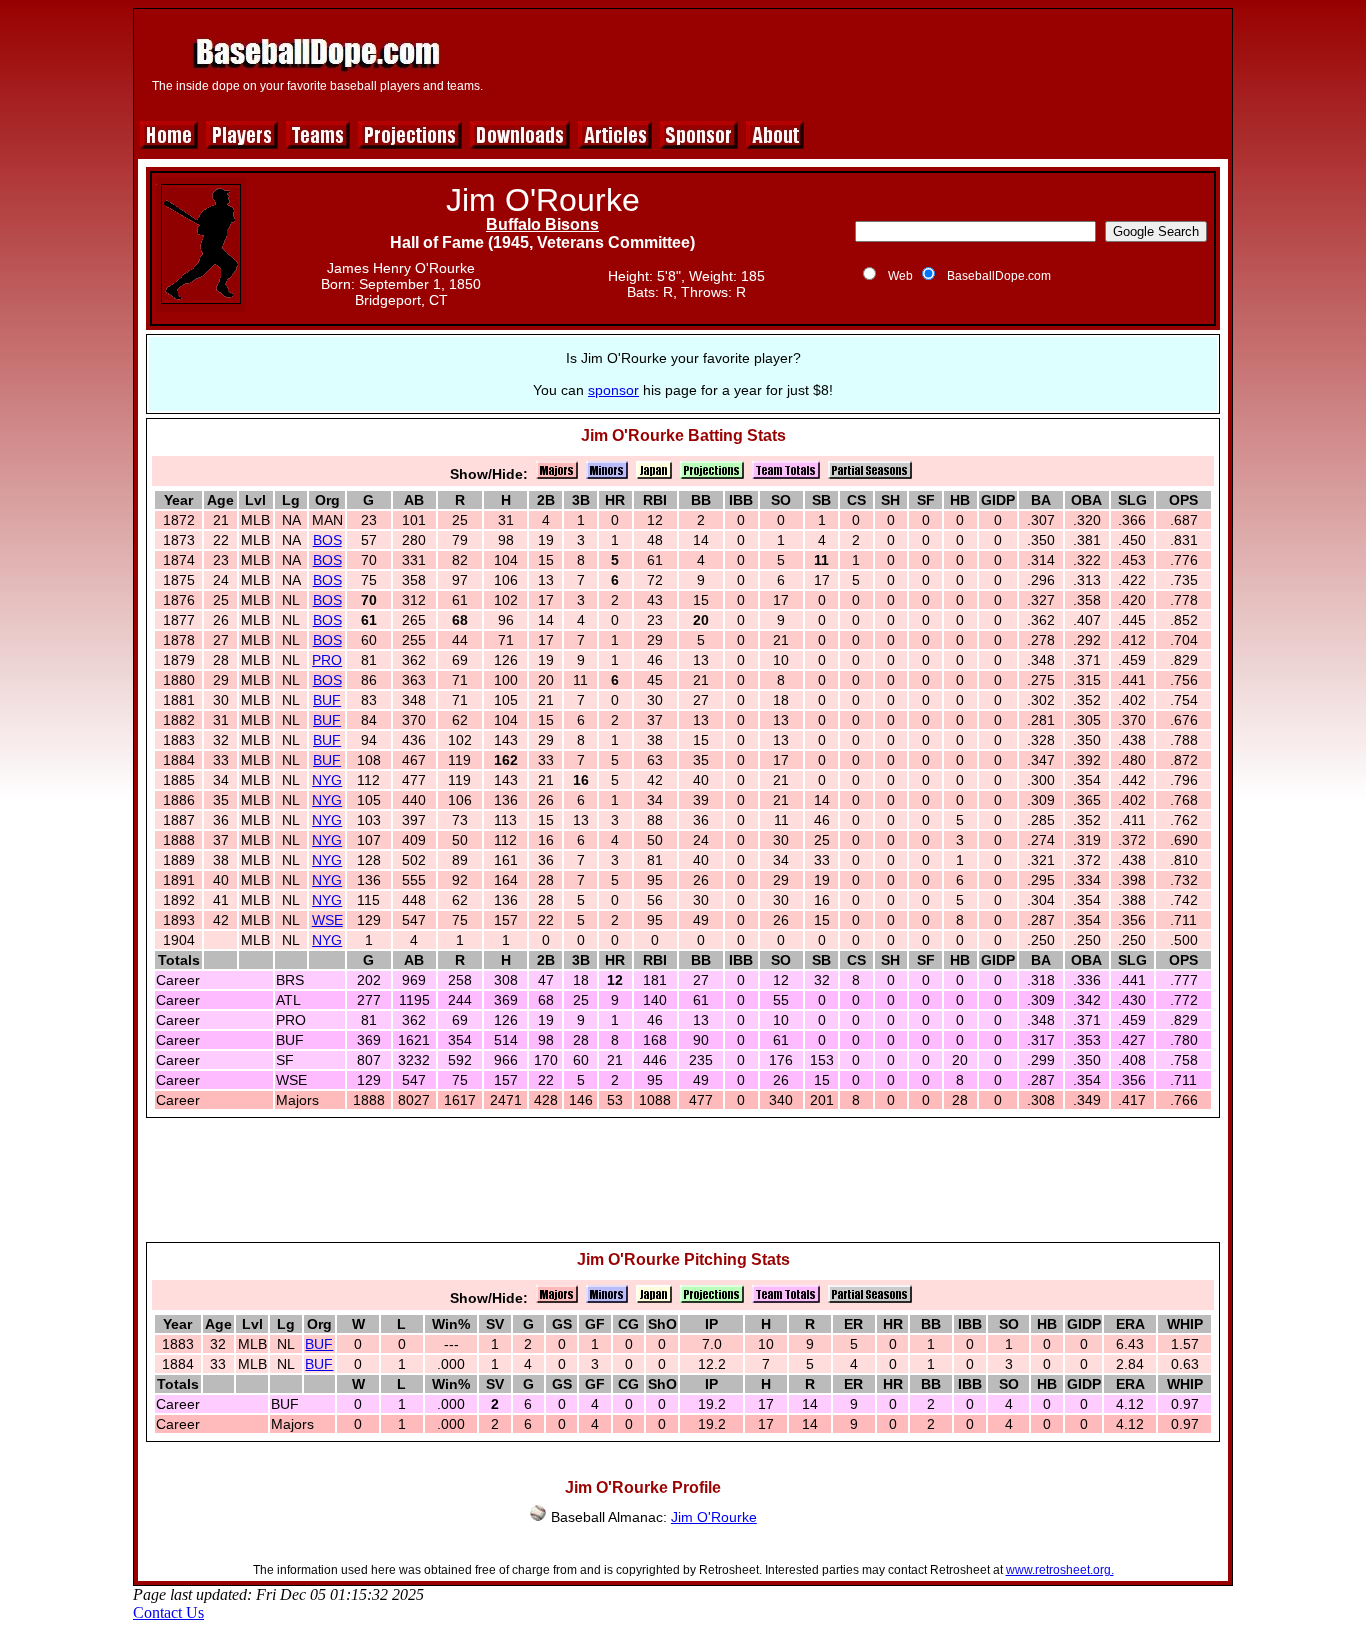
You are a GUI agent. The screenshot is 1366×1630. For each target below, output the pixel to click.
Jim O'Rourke (714, 1517)
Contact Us (168, 1612)
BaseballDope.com (999, 276)
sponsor (613, 390)
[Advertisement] (860, 62)
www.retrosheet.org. (1060, 1570)
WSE (327, 920)
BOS (327, 540)
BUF (327, 700)
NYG (327, 780)
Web (900, 276)
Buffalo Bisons (542, 224)
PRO (327, 660)
